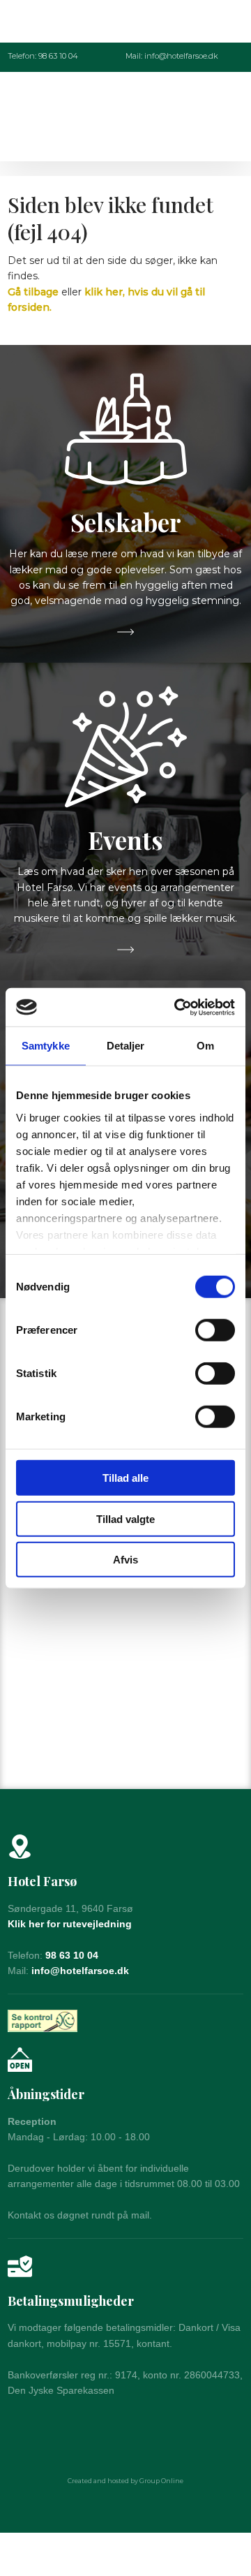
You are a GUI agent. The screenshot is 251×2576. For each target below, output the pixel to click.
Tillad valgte (125, 1518)
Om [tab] (205, 1046)
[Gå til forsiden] (125, 116)
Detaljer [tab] (126, 1046)
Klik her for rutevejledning (70, 1924)
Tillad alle (125, 1478)
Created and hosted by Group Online (125, 2481)
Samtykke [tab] (46, 1046)
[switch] (215, 1330)
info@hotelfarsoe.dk (80, 1971)
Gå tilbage (33, 292)
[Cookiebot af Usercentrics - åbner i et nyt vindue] (177, 1007)
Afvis (125, 1560)
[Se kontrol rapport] (43, 2021)
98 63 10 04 (72, 1955)
